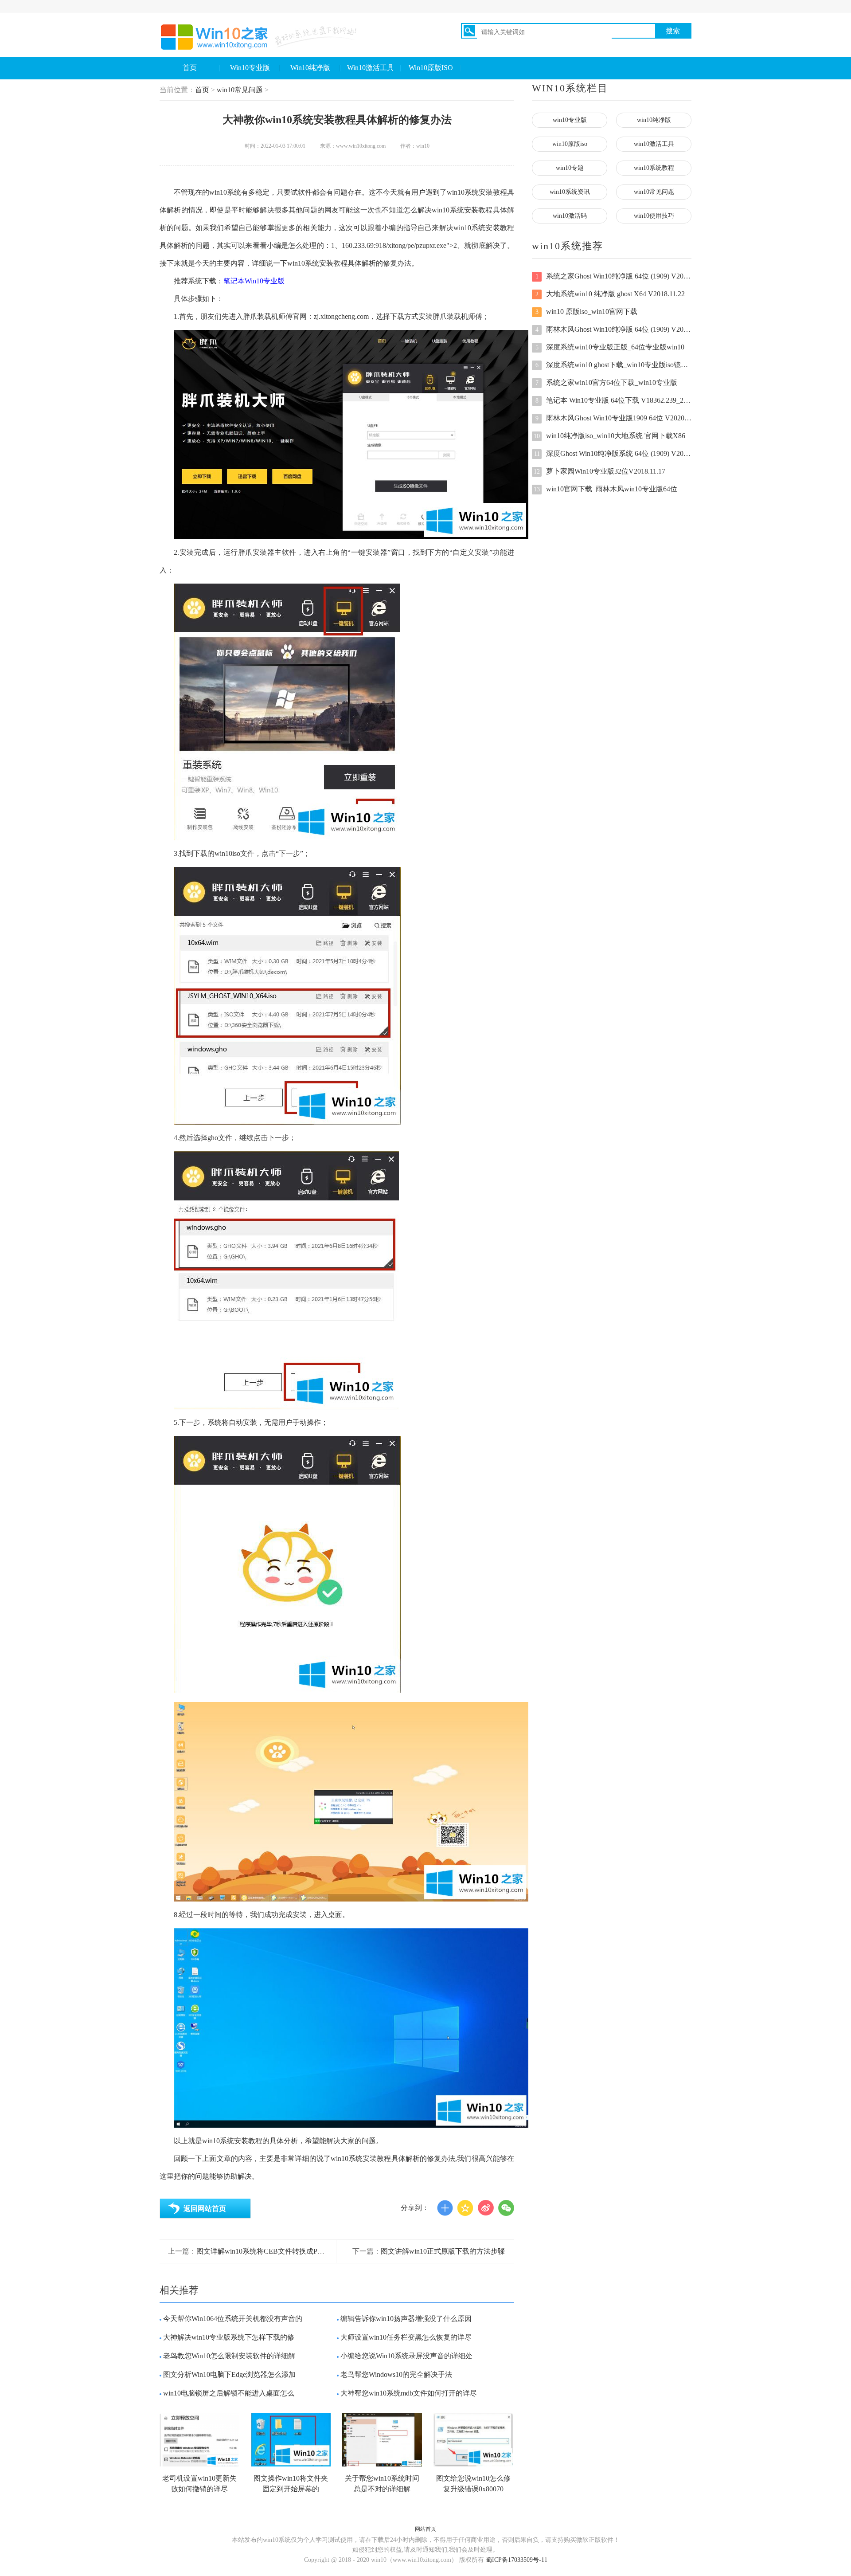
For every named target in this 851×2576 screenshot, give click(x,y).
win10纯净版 (654, 120)
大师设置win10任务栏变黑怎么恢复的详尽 (406, 2337)
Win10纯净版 (310, 68)
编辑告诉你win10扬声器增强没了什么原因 (406, 2319)
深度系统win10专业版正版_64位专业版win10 (610, 347)
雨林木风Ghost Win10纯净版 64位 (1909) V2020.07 (613, 329)
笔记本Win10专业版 (254, 281)
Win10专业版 (250, 68)
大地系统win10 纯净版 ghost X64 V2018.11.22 (610, 294)
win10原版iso (570, 144)
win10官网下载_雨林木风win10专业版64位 (605, 489)
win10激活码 (570, 216)
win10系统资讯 (570, 192)
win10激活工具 (654, 144)
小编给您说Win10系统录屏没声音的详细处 (406, 2356)
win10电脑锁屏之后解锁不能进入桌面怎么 (229, 2393)
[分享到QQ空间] (465, 2208)
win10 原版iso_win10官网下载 (587, 312)
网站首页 (425, 2529)
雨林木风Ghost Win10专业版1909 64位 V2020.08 (613, 418)
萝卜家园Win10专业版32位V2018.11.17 (599, 471)
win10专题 (570, 168)
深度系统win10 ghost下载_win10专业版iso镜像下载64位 (613, 365)
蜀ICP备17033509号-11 (517, 2560)
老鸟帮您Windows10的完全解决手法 (396, 2374)
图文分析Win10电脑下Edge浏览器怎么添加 (229, 2374)
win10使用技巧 (654, 216)
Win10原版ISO (431, 68)
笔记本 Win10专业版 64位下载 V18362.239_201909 (613, 400)
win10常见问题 (240, 90)
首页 (190, 68)
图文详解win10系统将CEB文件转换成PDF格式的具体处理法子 (293, 2251)
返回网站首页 (205, 2209)
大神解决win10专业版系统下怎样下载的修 (229, 2337)
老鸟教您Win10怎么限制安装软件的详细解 (229, 2356)
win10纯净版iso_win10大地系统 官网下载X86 (609, 436)
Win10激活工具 (371, 68)
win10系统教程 (654, 168)
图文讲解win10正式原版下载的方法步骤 (443, 2251)
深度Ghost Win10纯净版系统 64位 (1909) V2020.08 (613, 453)
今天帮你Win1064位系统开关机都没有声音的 (233, 2319)
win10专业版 (570, 120)
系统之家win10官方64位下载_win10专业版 (607, 382)
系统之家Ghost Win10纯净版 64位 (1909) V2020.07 (613, 276)
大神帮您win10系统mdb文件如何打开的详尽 (409, 2393)
